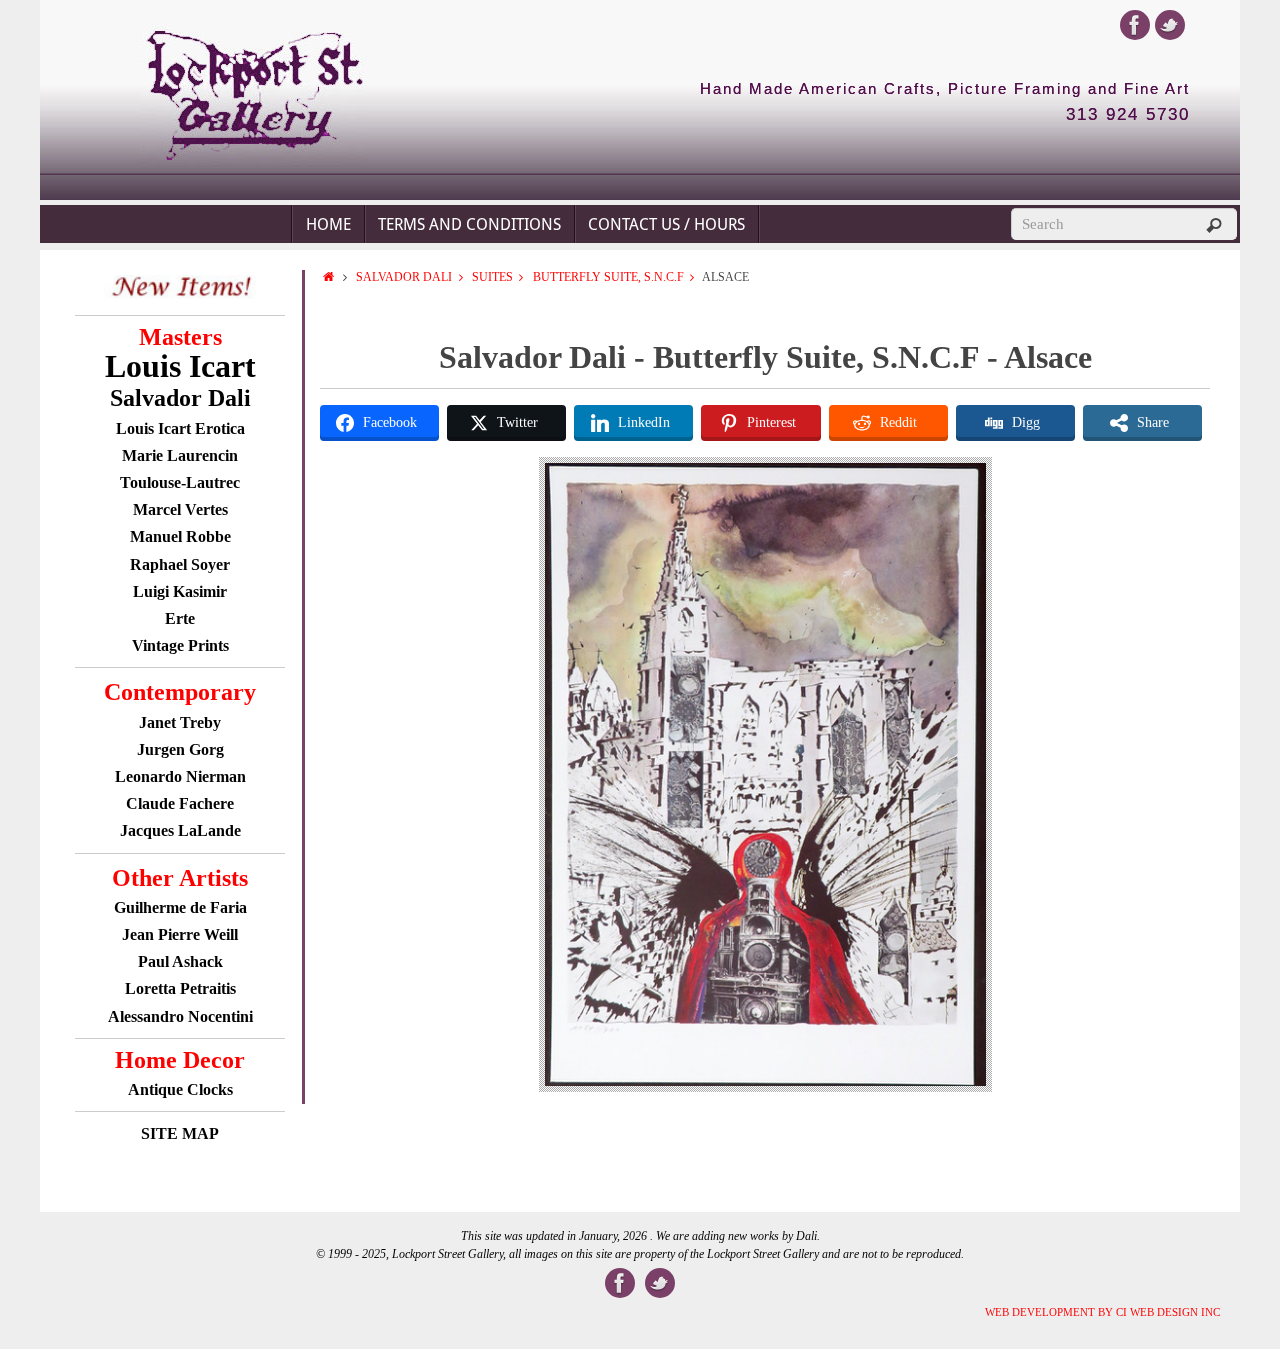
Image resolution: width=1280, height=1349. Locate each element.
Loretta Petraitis (180, 988)
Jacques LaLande (180, 830)
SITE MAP (180, 1133)
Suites (492, 277)
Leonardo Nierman (180, 776)
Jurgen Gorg (180, 749)
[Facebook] (1135, 25)
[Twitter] (1170, 25)
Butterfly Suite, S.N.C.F (608, 277)
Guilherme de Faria (180, 907)
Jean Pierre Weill (180, 934)
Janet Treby (180, 722)
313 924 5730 (1128, 115)
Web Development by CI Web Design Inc (1102, 1312)
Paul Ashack (180, 961)
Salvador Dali (404, 277)
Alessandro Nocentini (180, 1016)
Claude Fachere (180, 803)
